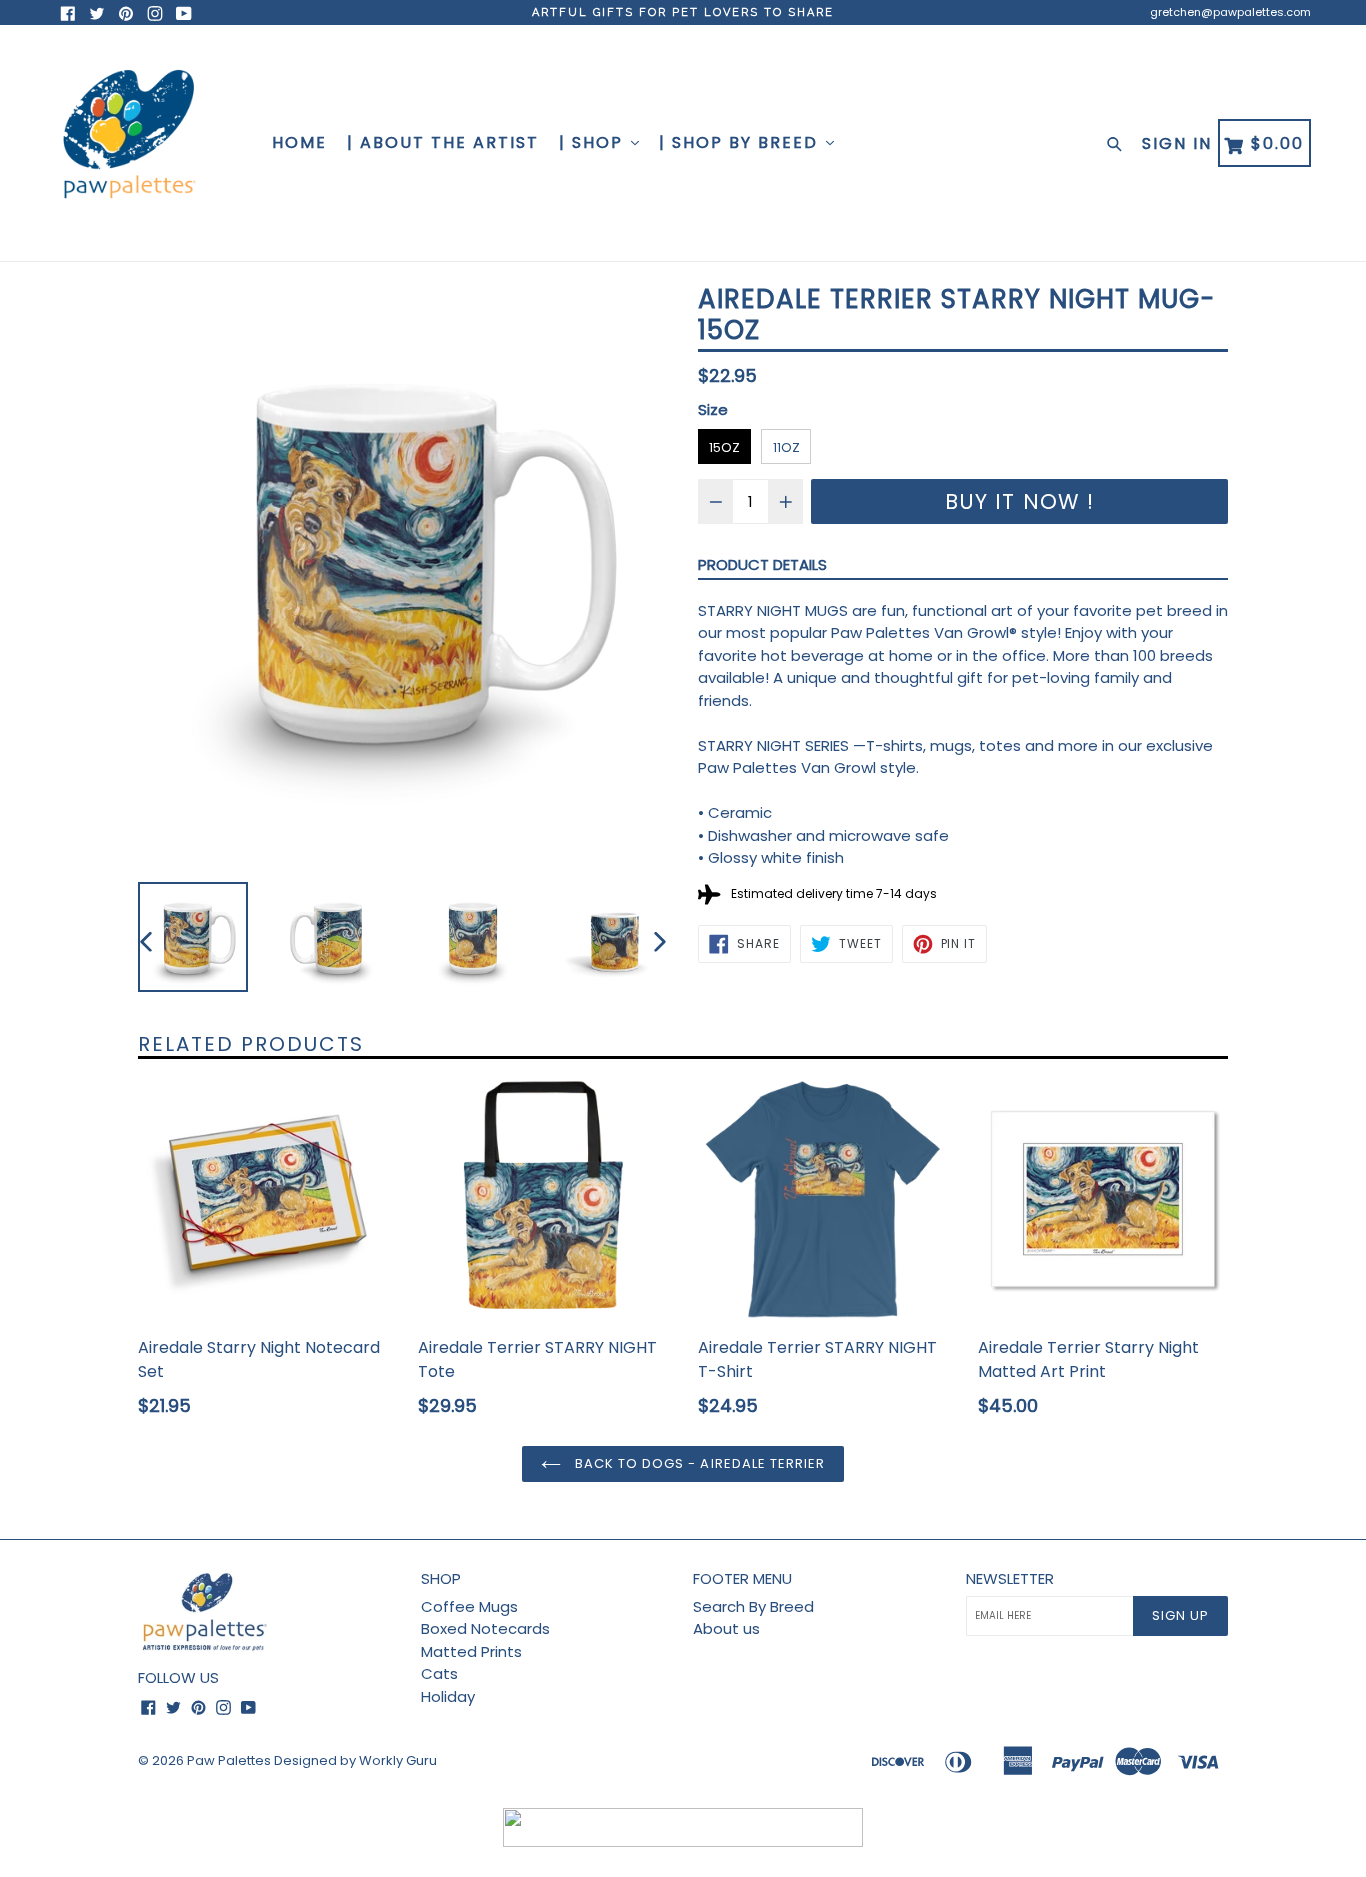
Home (299, 142)
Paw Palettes (229, 1760)
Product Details (762, 564)
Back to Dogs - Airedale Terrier (698, 1463)
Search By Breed (753, 1606)
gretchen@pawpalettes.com (1230, 12)
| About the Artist (443, 142)
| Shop (594, 142)
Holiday (448, 1696)
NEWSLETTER (1010, 1579)
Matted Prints (471, 1651)
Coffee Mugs (469, 1606)
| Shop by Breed (741, 142)
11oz (786, 447)
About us (726, 1628)
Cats (439, 1673)
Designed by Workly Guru (355, 1760)
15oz (724, 447)
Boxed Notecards (485, 1628)
